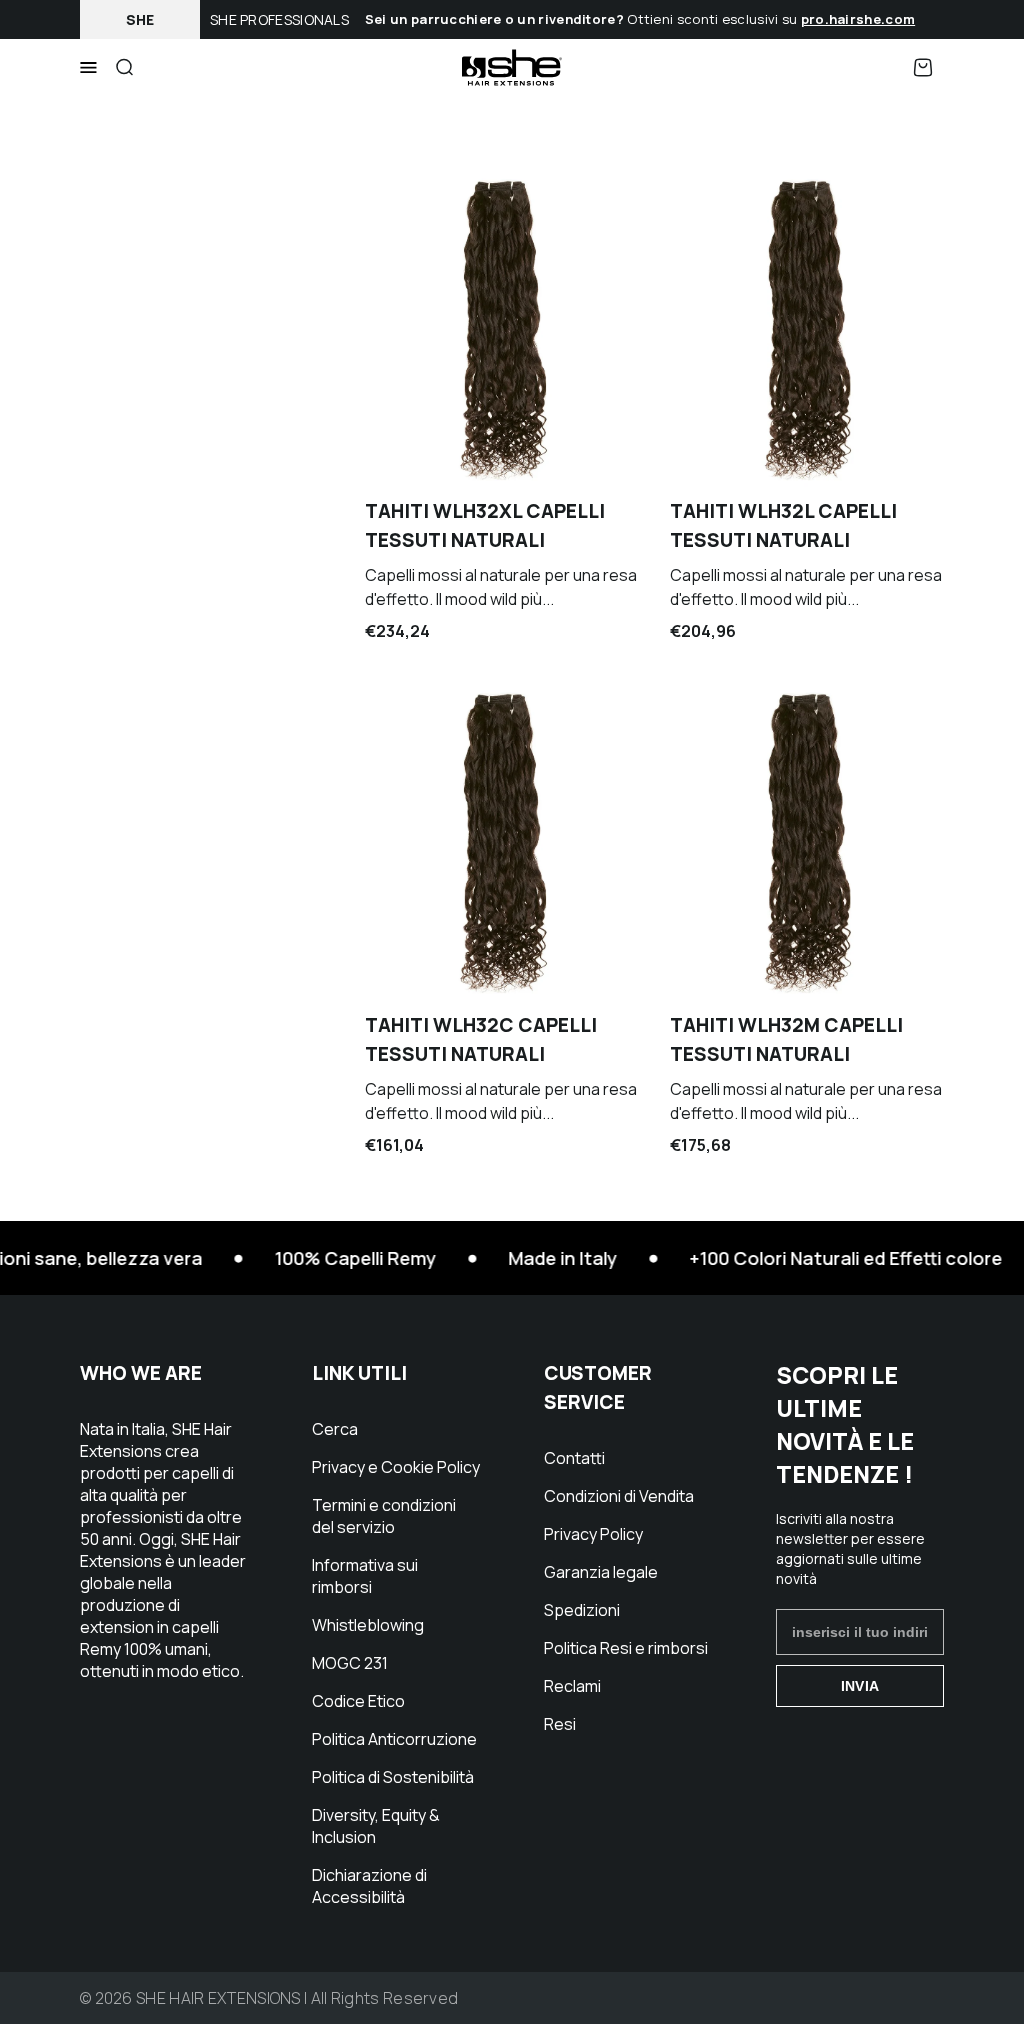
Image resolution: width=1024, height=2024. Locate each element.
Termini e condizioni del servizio (384, 1516)
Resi (560, 1724)
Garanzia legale (601, 1572)
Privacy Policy (593, 1534)
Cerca (335, 1429)
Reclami (572, 1686)
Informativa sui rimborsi (365, 1576)
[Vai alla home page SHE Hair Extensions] (512, 67)
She (140, 19)
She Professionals (279, 19)
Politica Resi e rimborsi (626, 1648)
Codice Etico (358, 1701)
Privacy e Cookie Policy (396, 1467)
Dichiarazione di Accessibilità (369, 1886)
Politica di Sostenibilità (393, 1777)
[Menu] (88, 68)
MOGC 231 (350, 1663)
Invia (860, 1686)
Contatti (574, 1458)
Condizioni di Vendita (619, 1496)
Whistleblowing (368, 1625)
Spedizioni (582, 1610)
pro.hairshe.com (858, 19)
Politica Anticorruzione (394, 1739)
